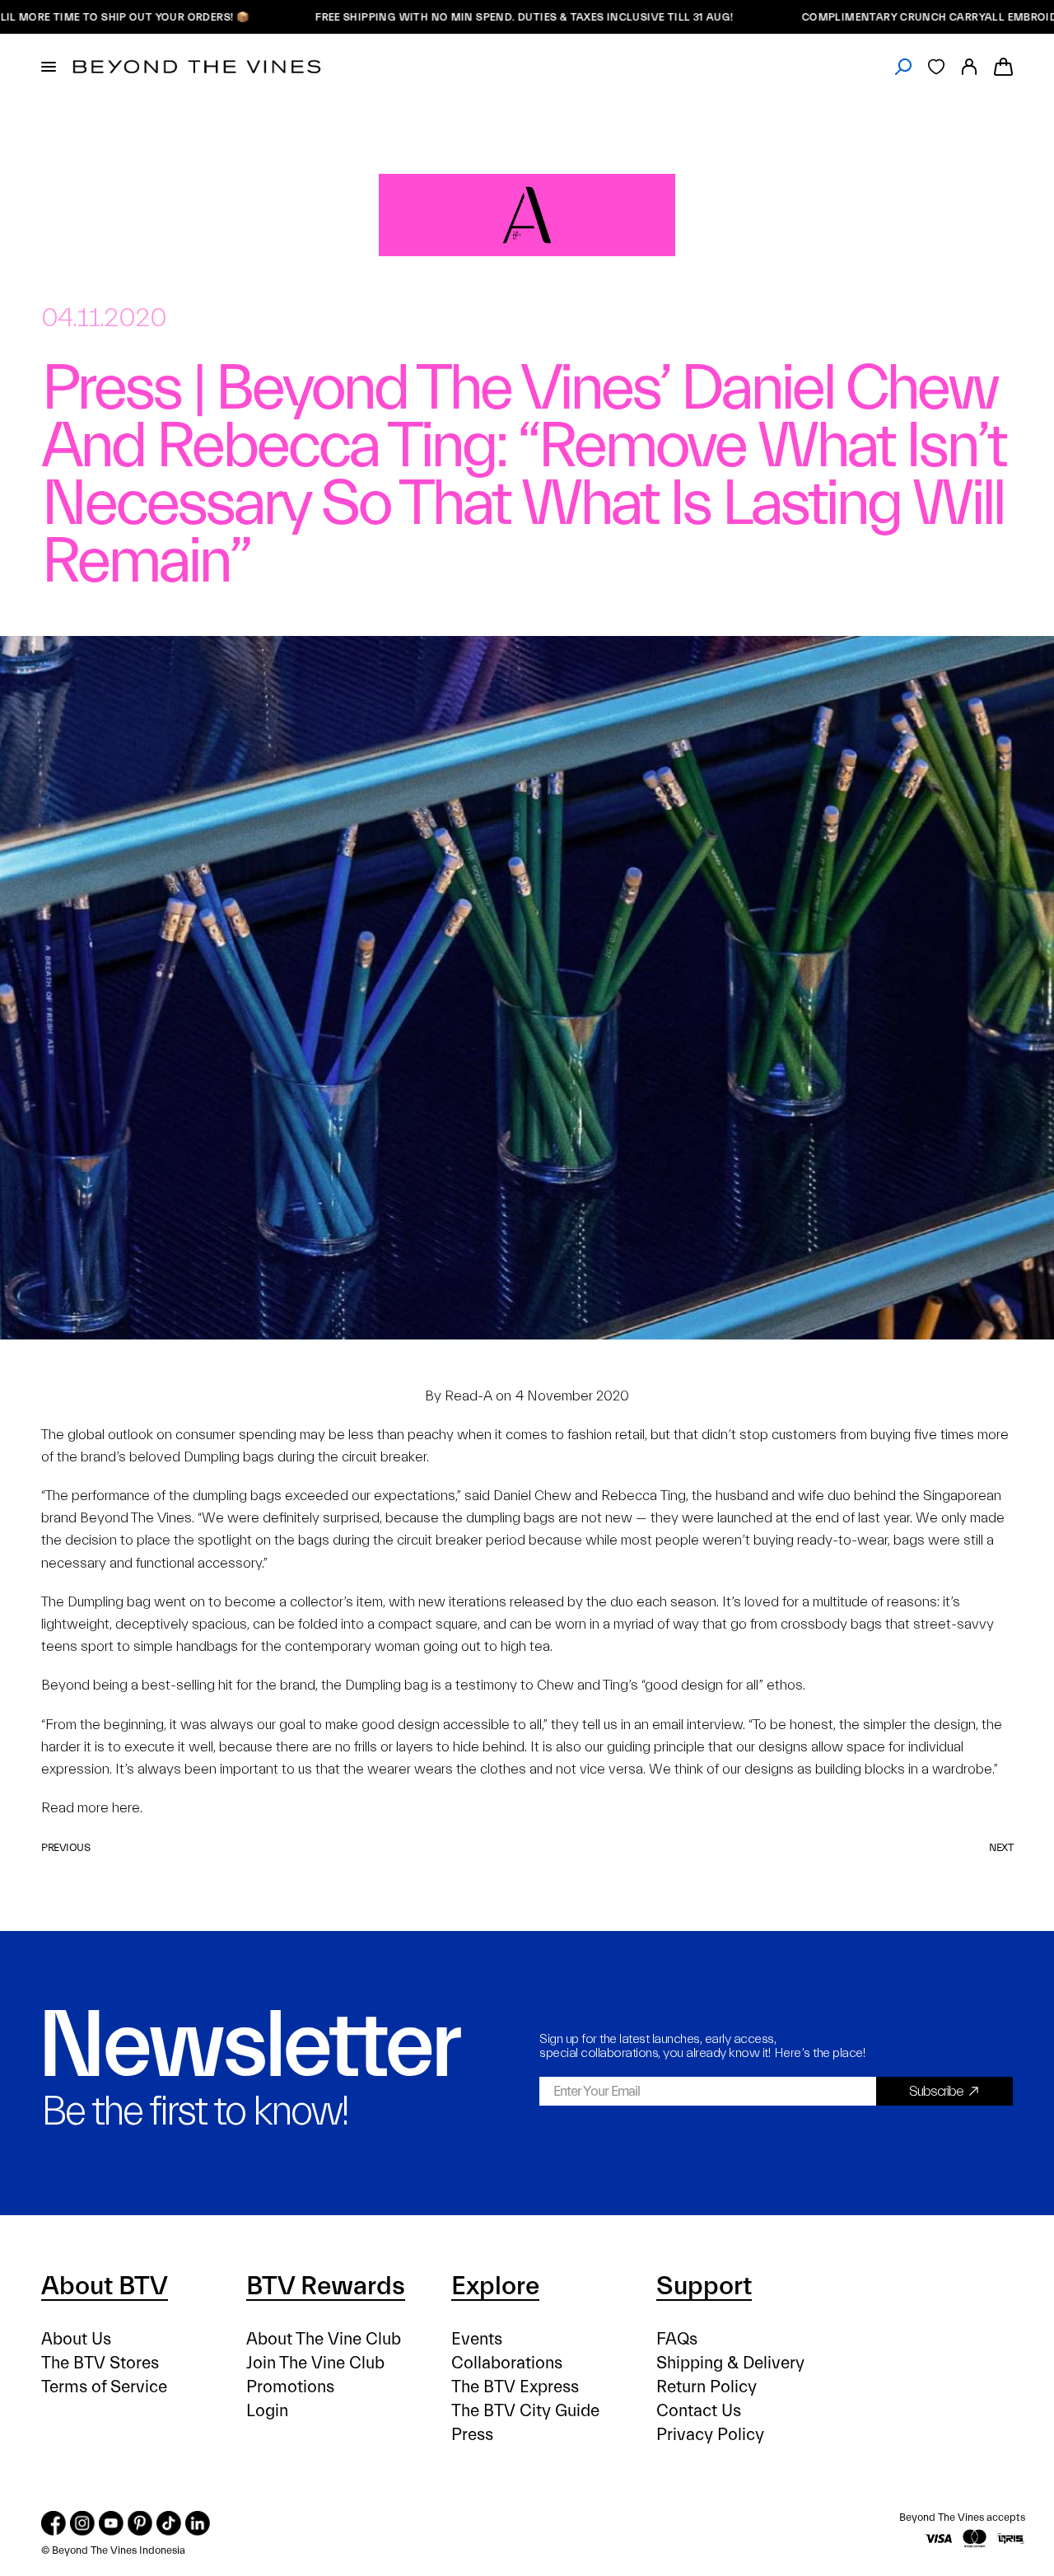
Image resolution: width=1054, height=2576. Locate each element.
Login (267, 2411)
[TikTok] (169, 2523)
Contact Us (699, 2411)
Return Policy (707, 2387)
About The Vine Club (324, 2339)
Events (477, 2339)
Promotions (290, 2387)
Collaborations (507, 2363)
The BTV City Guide (525, 2411)
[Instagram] (82, 2523)
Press (472, 2435)
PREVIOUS (65, 1847)
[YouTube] (111, 2523)
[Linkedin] (198, 2523)
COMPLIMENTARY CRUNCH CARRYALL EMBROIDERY (884, 17)
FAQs (677, 2339)
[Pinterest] (140, 2523)
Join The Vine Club (315, 2363)
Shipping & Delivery (730, 2363)
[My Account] (969, 67)
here (126, 1808)
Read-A (469, 1396)
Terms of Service (104, 2387)
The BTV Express (515, 2387)
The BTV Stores (100, 2363)
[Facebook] (54, 2523)
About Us (76, 2339)
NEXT (1001, 1847)
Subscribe (936, 2091)
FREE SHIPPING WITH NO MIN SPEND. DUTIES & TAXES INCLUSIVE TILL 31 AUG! (470, 17)
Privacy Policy (710, 2435)
